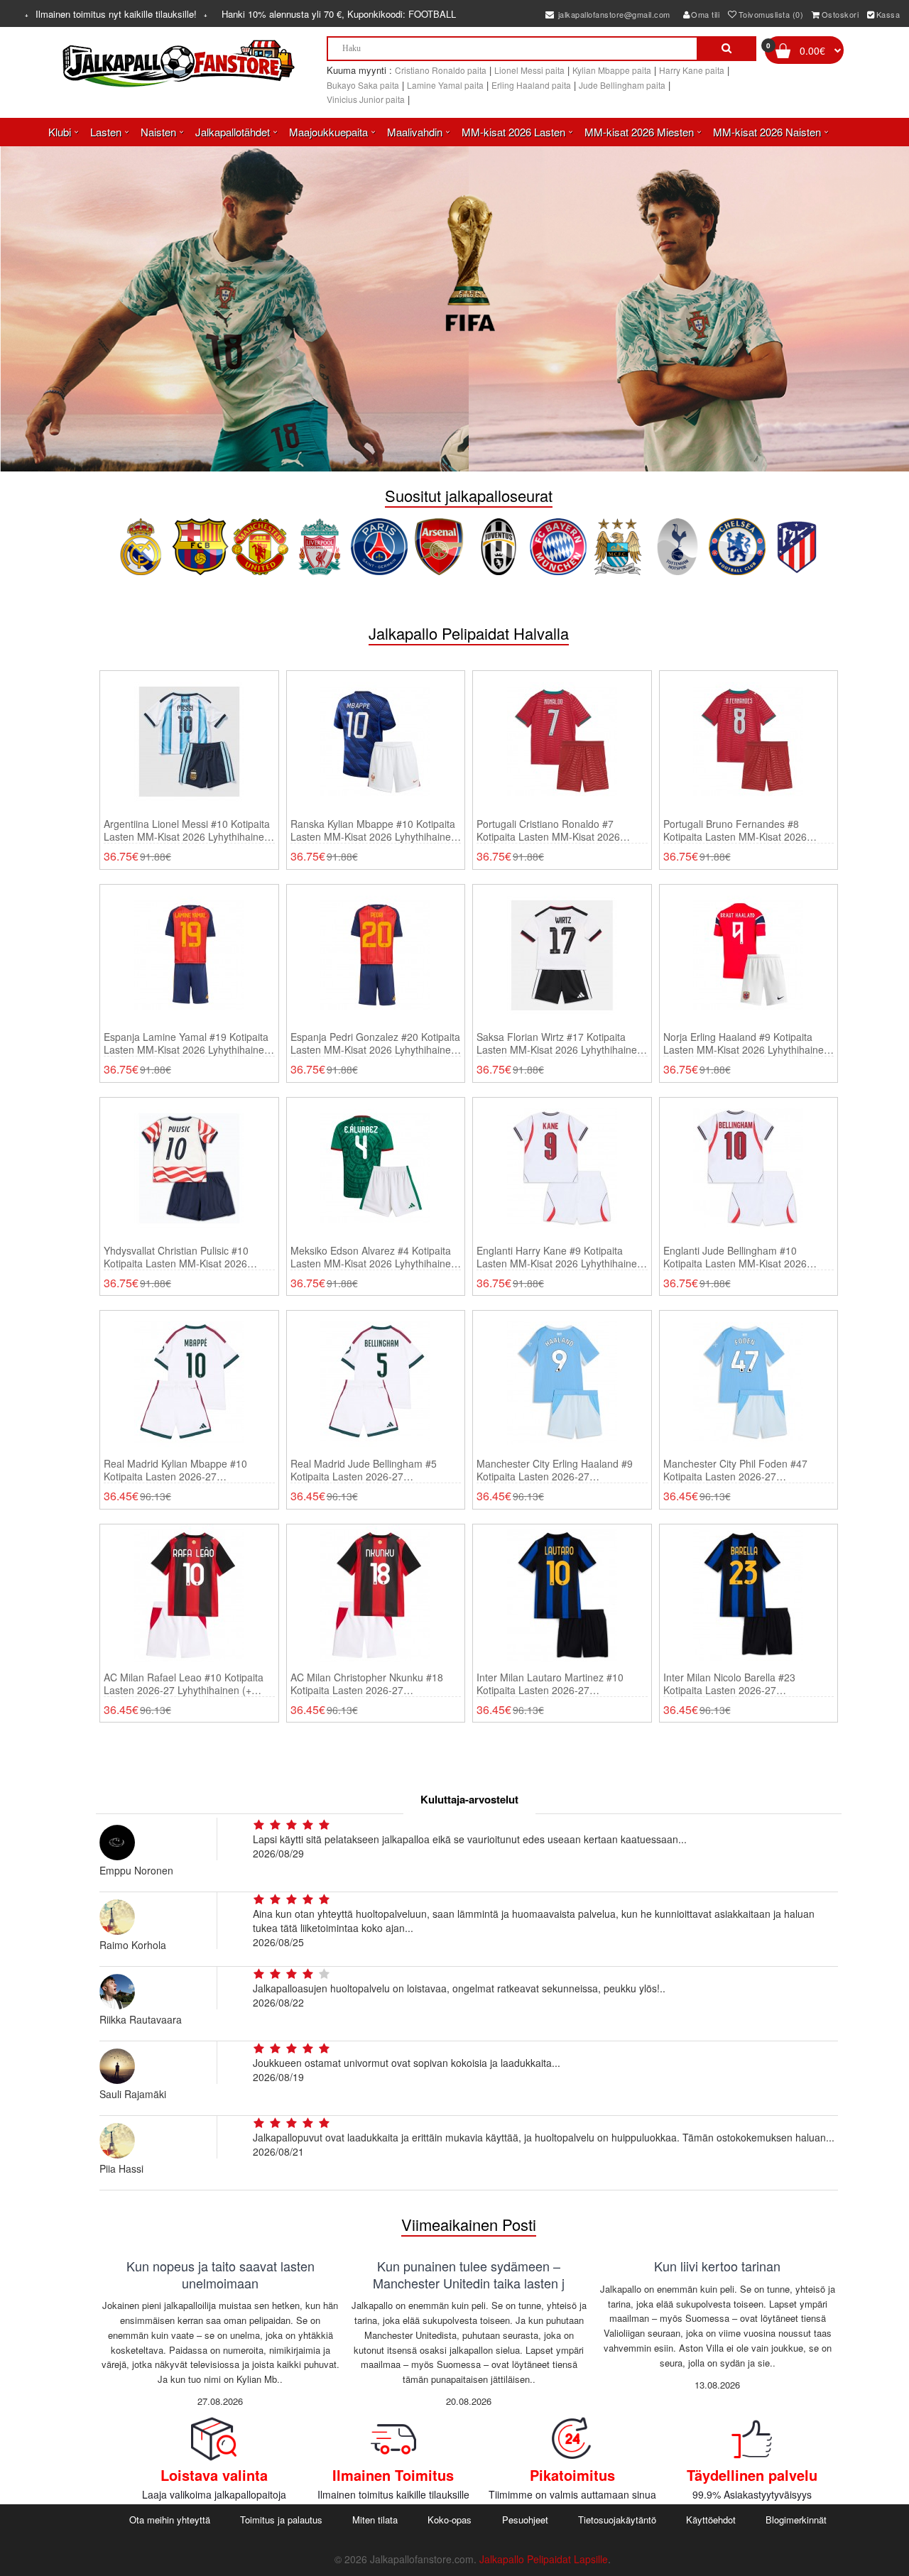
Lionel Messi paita (529, 70)
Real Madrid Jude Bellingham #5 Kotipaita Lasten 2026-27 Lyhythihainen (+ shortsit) (364, 1470)
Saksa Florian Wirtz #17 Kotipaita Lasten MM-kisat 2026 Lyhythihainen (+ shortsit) (560, 1043)
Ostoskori (840, 14)
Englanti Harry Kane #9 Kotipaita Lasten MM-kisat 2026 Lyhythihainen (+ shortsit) (560, 1257)
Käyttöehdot (711, 2520)
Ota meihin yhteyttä (170, 2520)
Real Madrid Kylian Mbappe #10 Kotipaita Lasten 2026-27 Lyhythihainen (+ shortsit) (175, 1470)
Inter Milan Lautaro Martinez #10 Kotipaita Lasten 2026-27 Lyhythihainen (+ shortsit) (550, 1683)
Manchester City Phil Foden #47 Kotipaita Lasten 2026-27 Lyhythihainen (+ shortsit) (735, 1470)
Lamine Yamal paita (445, 85)
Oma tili (705, 14)
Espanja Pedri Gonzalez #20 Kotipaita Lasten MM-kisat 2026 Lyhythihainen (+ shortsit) (375, 1043)
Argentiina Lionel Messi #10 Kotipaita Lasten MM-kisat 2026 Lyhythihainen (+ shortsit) (187, 830)
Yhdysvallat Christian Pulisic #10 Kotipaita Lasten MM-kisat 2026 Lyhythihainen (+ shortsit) (176, 1257)
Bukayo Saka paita (363, 85)
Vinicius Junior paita (366, 99)
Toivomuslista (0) (771, 14)
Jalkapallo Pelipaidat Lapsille (544, 2559)
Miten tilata (375, 2520)
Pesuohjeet (525, 2520)
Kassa (888, 14)
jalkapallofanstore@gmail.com (613, 14)
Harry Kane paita (692, 70)
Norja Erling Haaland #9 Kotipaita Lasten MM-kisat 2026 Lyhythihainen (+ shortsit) (746, 1043)
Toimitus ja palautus (281, 2520)
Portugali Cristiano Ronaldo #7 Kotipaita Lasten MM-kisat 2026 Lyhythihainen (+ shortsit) (548, 830)
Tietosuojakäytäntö (617, 2520)
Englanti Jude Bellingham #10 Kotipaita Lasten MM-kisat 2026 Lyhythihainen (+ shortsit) (735, 1257)
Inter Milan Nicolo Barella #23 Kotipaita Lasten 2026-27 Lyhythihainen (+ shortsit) (729, 1683)
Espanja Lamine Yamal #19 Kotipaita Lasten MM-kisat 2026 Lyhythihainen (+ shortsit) (187, 1043)
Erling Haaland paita (531, 85)
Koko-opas (450, 2520)
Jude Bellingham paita (622, 85)
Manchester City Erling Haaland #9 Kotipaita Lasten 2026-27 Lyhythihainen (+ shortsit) (555, 1470)
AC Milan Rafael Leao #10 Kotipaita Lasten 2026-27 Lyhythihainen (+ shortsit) (184, 1683)
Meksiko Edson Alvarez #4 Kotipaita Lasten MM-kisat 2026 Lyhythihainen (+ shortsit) (374, 1257)
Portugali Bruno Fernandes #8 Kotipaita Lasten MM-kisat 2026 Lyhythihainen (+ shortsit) (735, 830)
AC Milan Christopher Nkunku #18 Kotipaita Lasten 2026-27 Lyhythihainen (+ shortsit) (367, 1683)
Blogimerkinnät (796, 2520)
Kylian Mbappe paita (612, 70)
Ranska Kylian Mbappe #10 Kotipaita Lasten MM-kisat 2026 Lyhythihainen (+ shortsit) (374, 830)
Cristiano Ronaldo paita (441, 70)
